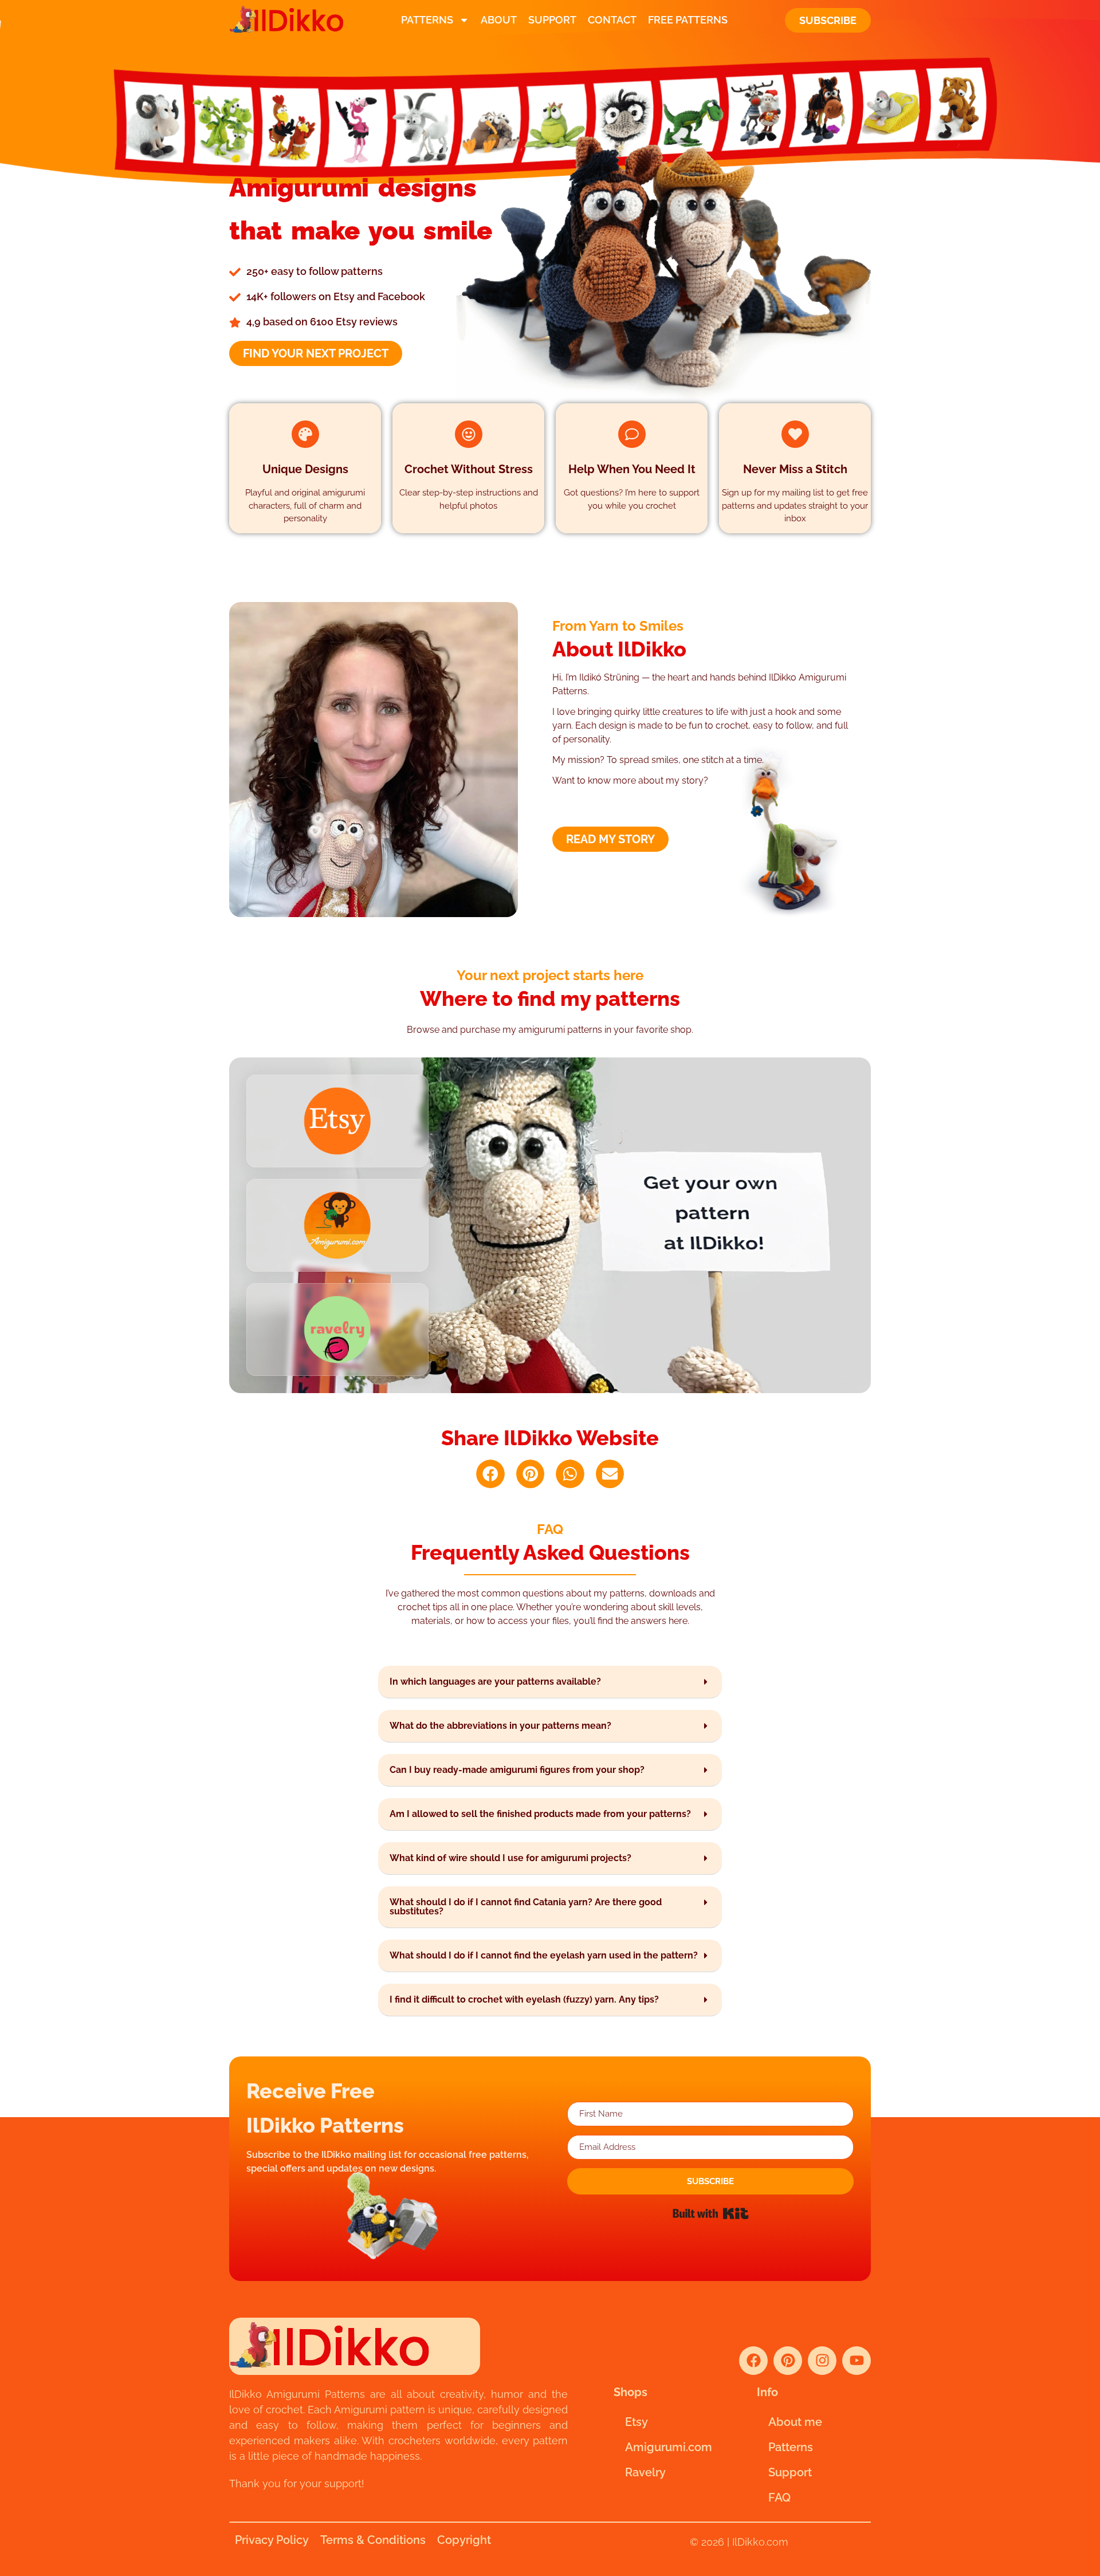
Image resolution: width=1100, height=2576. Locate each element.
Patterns (427, 20)
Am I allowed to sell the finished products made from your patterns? (540, 1814)
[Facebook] (753, 2361)
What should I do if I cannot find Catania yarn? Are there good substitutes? (526, 1907)
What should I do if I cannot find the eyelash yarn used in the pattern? (544, 1955)
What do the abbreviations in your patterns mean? (500, 1726)
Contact (612, 20)
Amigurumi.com (669, 2447)
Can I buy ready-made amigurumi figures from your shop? (517, 1770)
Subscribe (828, 20)
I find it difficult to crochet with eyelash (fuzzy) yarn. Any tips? (524, 1999)
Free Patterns (688, 20)
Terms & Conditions (373, 2540)
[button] (490, 1474)
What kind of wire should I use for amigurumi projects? (510, 1858)
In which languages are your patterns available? (495, 1682)
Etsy (637, 2422)
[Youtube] (857, 2361)
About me (795, 2422)
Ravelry (645, 2472)
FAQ (779, 2498)
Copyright (464, 2540)
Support (552, 20)
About (499, 20)
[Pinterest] (788, 2361)
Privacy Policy (272, 2540)
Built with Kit (711, 2213)
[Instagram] (822, 2361)
